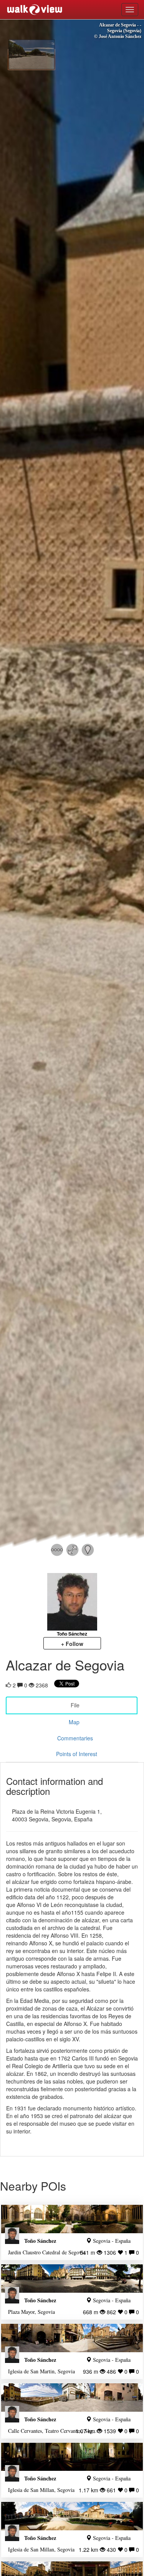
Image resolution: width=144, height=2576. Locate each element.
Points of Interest (77, 1754)
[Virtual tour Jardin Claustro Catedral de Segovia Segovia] (72, 2219)
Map (74, 1722)
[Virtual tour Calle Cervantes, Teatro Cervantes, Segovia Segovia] (72, 2398)
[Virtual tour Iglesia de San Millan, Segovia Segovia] (72, 2457)
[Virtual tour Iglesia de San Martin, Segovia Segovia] (72, 2338)
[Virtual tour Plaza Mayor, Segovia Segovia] (72, 2279)
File (75, 1705)
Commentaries (75, 1738)
